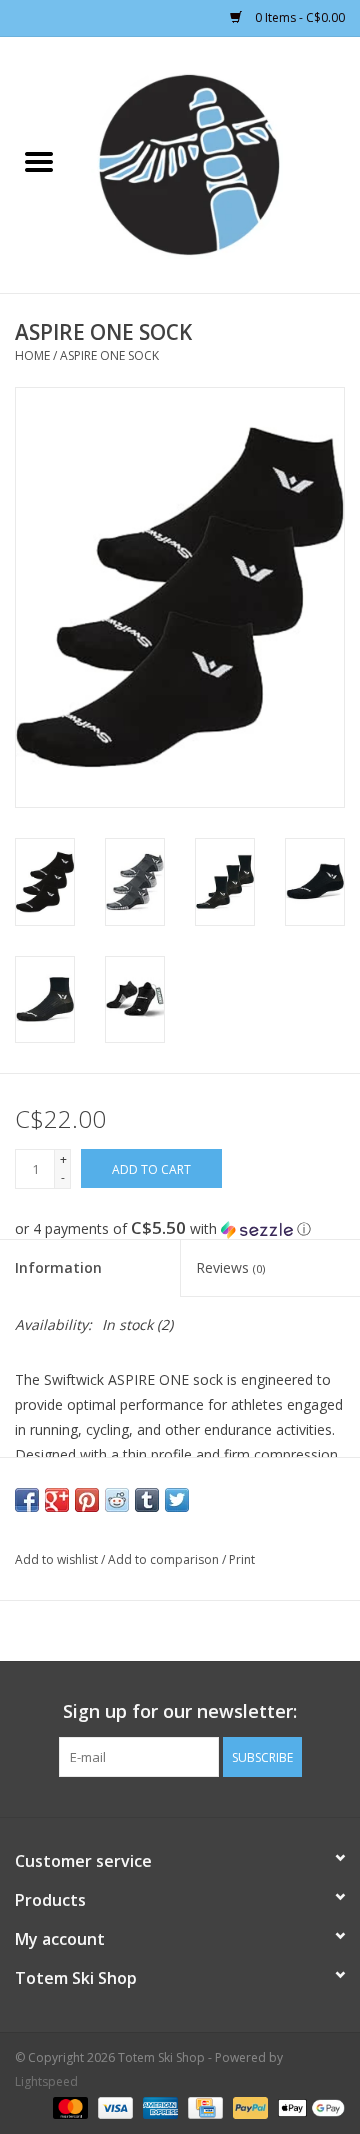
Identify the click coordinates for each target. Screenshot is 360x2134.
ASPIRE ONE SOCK (109, 355)
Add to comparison (165, 1559)
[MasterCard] (68, 2106)
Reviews (230, 1267)
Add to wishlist (58, 1559)
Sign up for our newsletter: (180, 1711)
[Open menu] (39, 161)
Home (32, 355)
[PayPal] (248, 2106)
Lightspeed (46, 2081)
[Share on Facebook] (27, 1500)
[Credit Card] (203, 2106)
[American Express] (158, 2106)
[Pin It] (87, 1500)
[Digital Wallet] (308, 2106)
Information (58, 1267)
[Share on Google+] (57, 1500)
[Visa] (113, 2106)
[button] (180, 1229)
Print (242, 1559)
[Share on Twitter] (177, 1500)
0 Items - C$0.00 (298, 17)
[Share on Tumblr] (147, 1500)
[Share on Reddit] (117, 1500)
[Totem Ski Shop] (219, 163)
